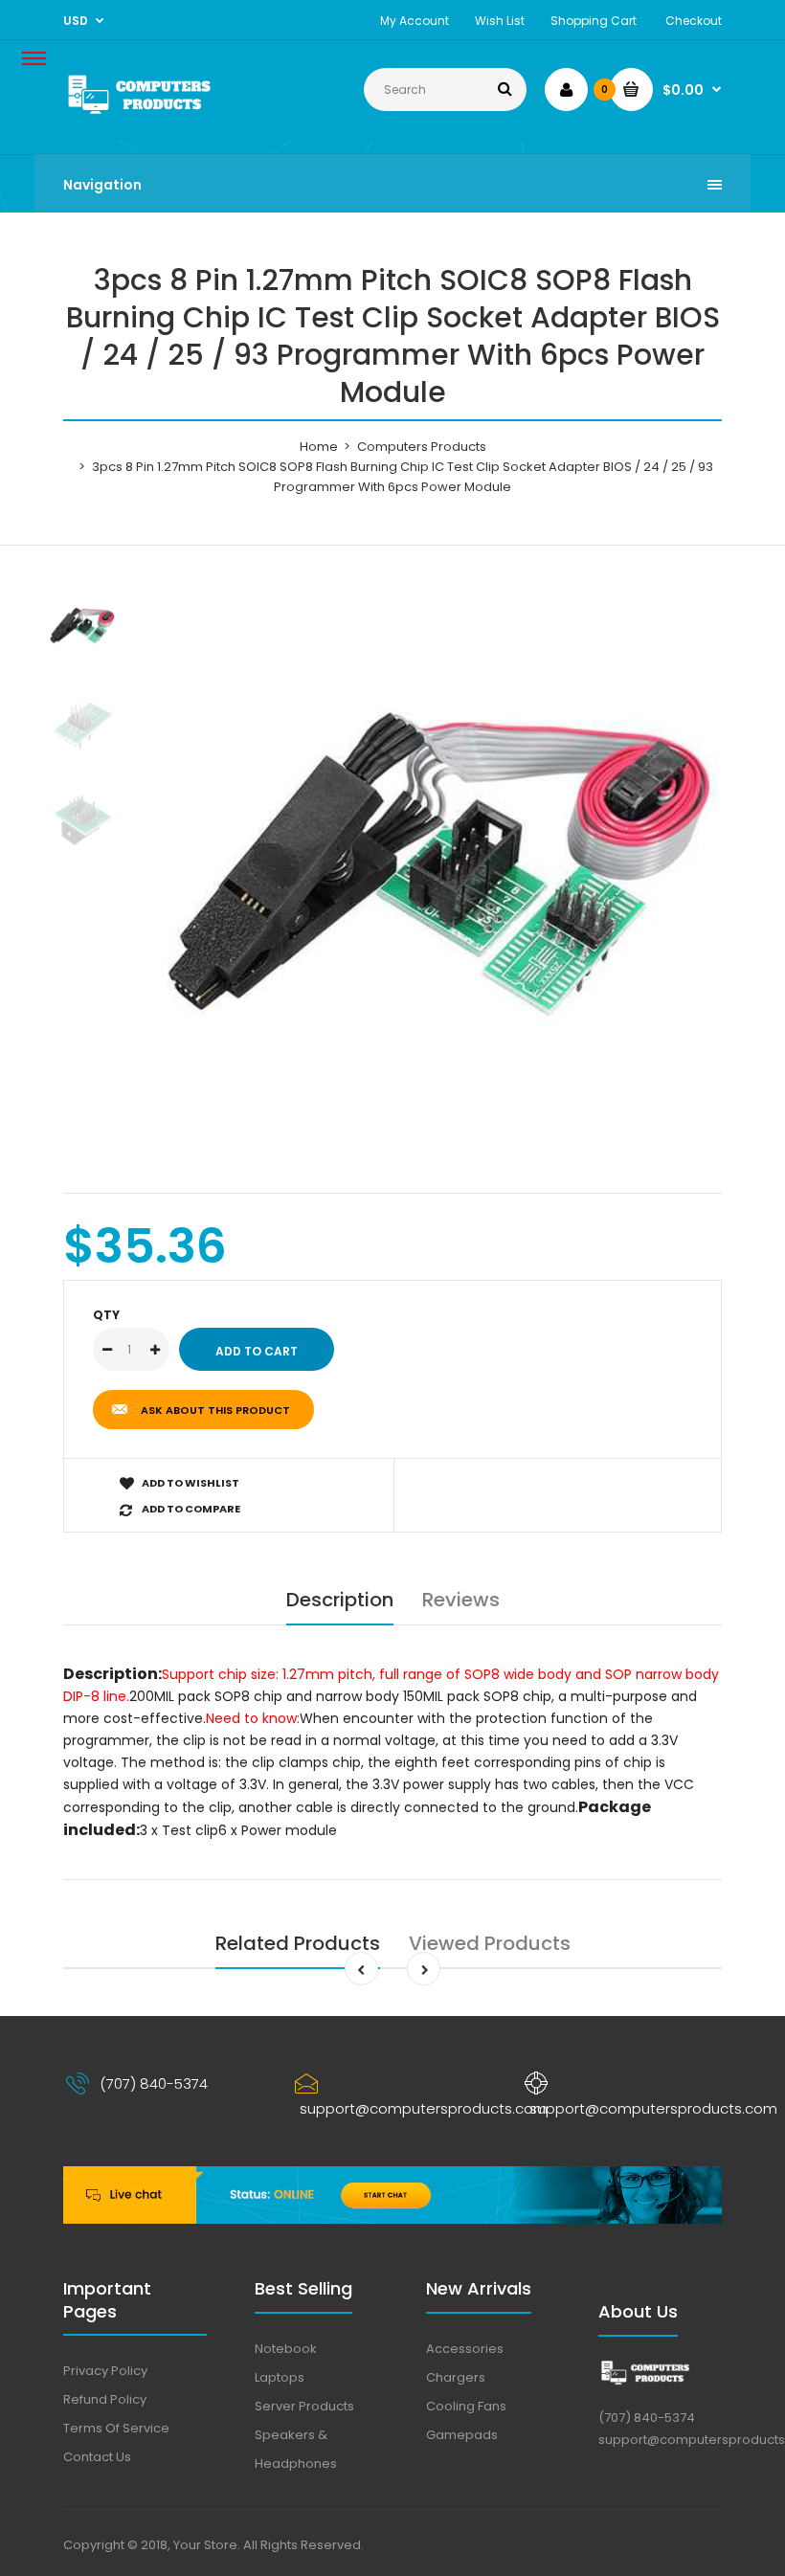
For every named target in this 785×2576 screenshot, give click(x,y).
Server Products (304, 2406)
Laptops (280, 2377)
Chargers (456, 2377)
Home (319, 447)
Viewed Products (490, 1943)
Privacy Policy (105, 2371)
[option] (440, 875)
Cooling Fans (466, 2406)
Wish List (500, 21)
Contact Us (97, 2457)
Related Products (298, 1943)
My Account (415, 21)
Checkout (694, 21)
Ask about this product (215, 1410)
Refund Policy (105, 2399)
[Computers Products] (163, 114)
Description (340, 1600)
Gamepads (462, 2435)
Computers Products (422, 447)
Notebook (286, 2349)
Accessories (465, 2349)
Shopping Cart (594, 21)
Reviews (461, 1600)
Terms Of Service (116, 2428)
